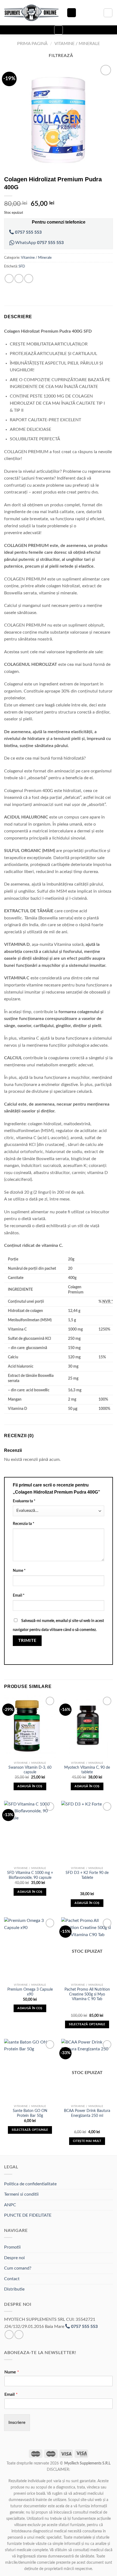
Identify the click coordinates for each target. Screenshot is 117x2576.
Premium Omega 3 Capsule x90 (30, 1992)
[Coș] (108, 13)
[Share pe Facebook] (19, 279)
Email (19, 1595)
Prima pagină (32, 44)
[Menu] (59, 30)
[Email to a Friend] (29, 279)
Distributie (14, 2289)
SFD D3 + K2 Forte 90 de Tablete (87, 1875)
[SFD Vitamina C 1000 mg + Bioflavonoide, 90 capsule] (30, 1832)
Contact (12, 2279)
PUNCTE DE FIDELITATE (28, 2215)
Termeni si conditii (21, 2194)
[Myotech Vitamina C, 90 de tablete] (87, 1727)
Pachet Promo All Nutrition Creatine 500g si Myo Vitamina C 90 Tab (87, 1994)
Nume (19, 1571)
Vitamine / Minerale (77, 44)
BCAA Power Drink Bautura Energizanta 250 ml (87, 2113)
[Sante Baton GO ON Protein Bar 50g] (30, 2070)
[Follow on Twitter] (19, 2335)
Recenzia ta (24, 1524)
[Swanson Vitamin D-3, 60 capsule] (30, 1727)
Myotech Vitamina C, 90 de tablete (87, 1770)
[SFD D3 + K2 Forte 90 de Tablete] (87, 1832)
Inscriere (17, 2422)
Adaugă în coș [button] (30, 1786)
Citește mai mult (87, 2141)
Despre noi (14, 2258)
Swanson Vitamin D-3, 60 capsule (30, 1770)
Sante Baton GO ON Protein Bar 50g (30, 2113)
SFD (22, 266)
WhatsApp (39, 243)
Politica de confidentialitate (30, 2184)
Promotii (12, 2247)
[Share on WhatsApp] (9, 279)
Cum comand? (18, 2268)
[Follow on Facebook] (9, 2335)
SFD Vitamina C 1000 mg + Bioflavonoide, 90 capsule (30, 1875)
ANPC (10, 2205)
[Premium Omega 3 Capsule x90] (30, 1949)
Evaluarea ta (24, 1501)
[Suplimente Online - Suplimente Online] (31, 13)
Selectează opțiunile (87, 2024)
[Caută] (72, 13)
